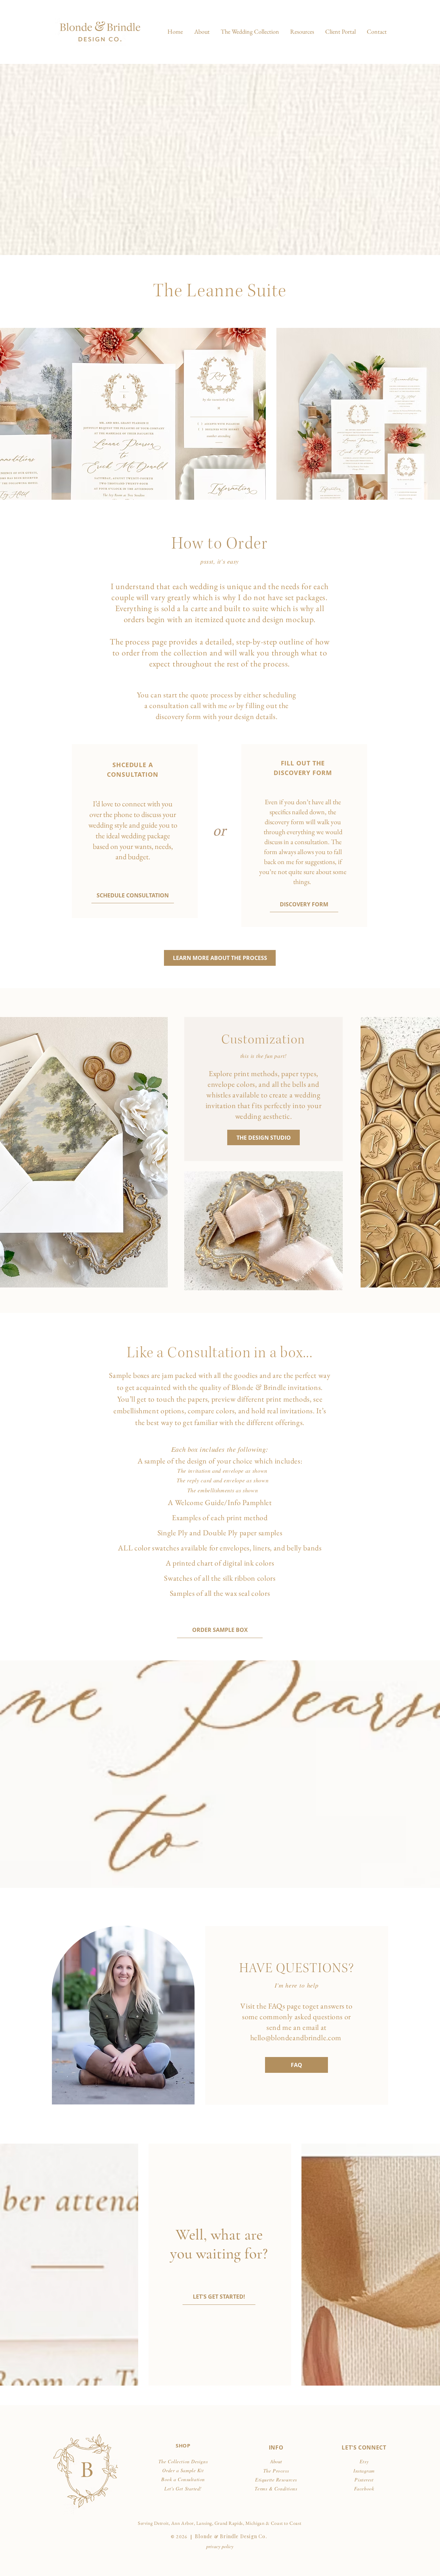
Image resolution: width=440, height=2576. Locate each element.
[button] (250, 32)
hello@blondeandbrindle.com (296, 2038)
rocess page (148, 642)
